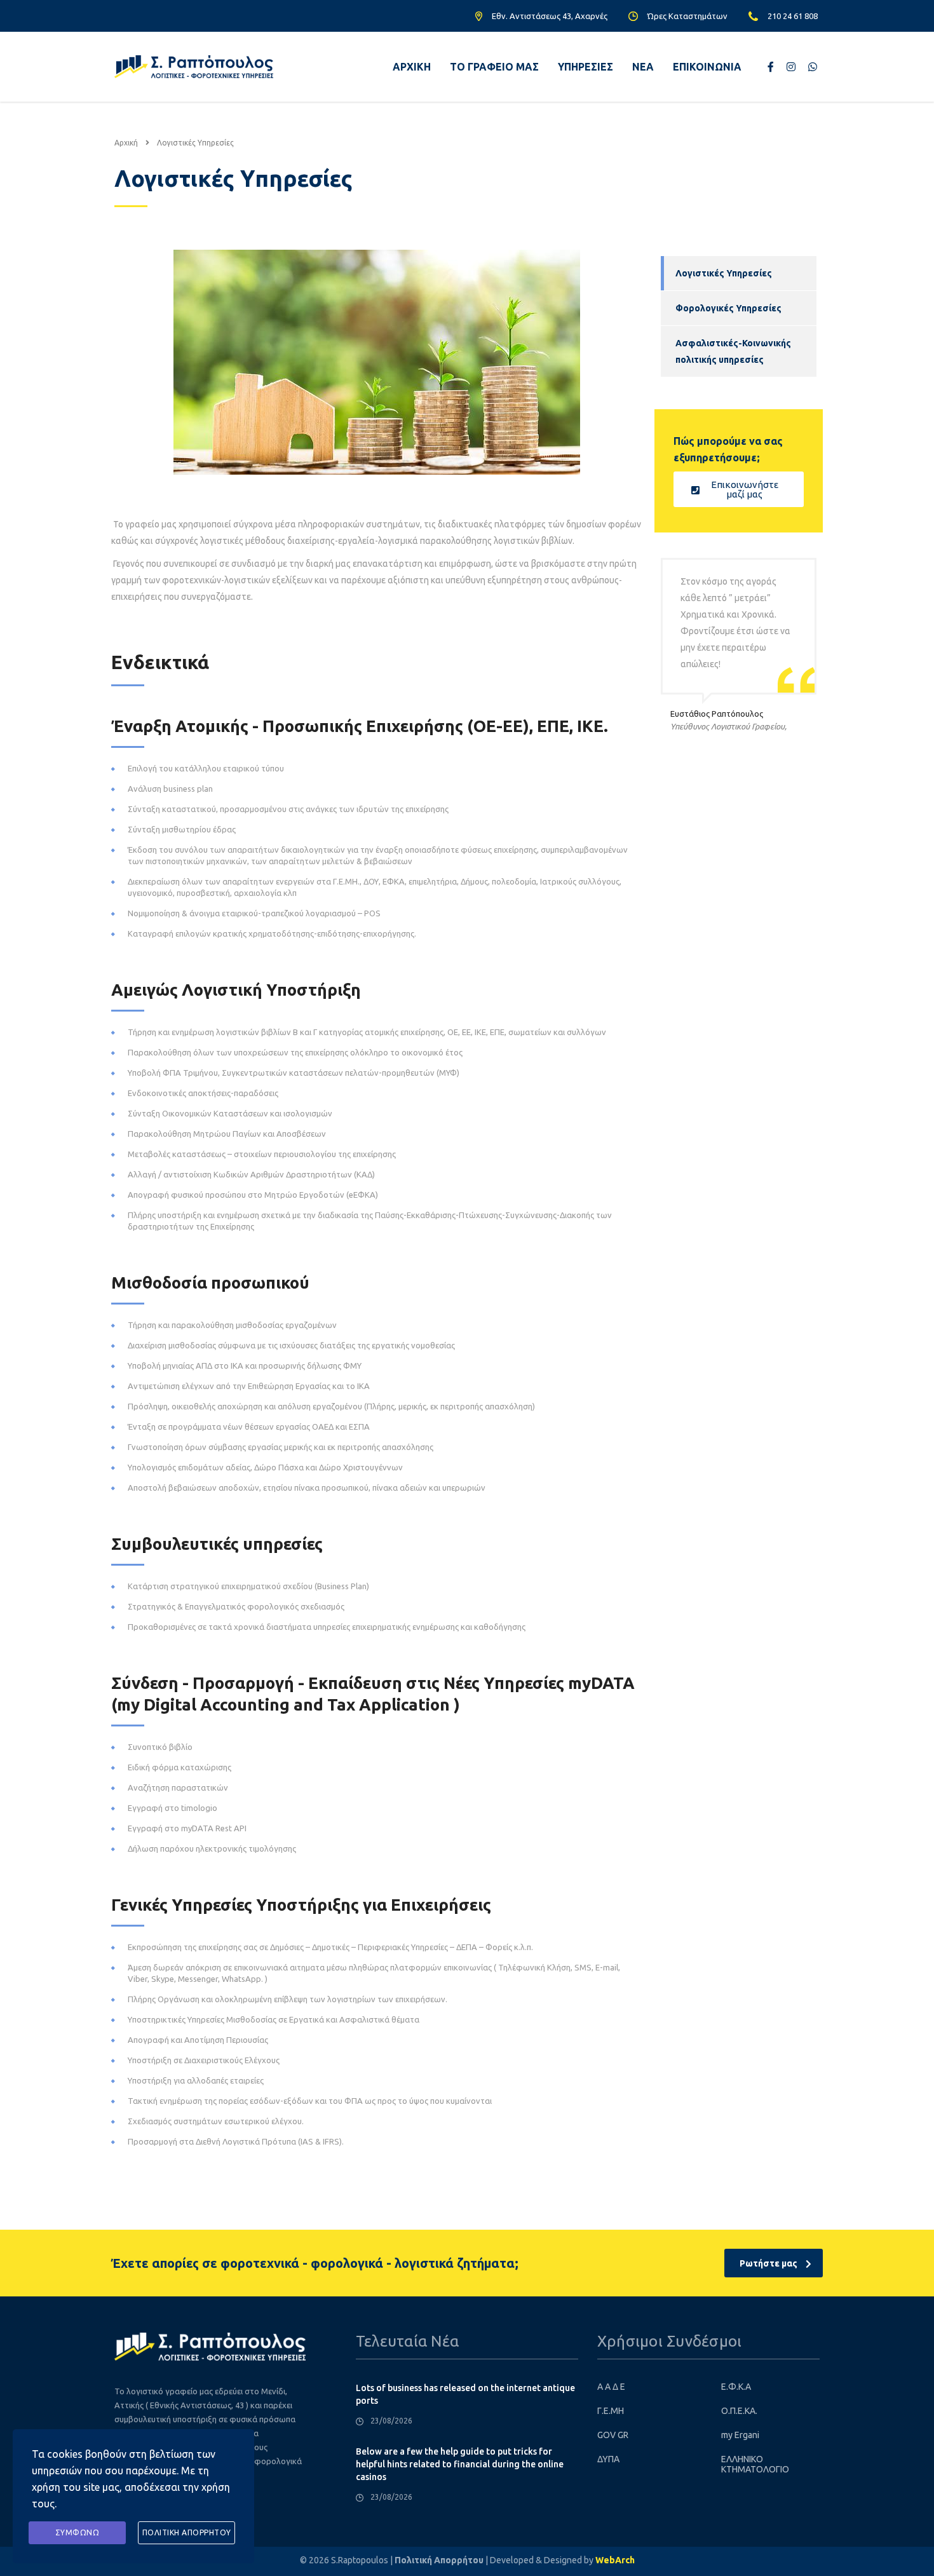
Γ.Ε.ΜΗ (611, 2411)
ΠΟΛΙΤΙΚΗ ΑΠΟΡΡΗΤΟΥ (187, 2532)
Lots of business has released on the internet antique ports (465, 2394)
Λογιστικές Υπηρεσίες (724, 273)
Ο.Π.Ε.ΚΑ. (739, 2411)
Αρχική (126, 143)
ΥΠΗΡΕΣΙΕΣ (585, 67)
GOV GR (613, 2435)
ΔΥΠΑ (608, 2459)
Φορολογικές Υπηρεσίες (728, 308)
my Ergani (740, 2435)
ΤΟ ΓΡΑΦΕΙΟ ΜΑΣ (494, 67)
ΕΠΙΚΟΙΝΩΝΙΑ (707, 67)
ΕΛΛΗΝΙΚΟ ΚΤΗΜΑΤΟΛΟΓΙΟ (755, 2464)
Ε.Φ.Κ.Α (736, 2387)
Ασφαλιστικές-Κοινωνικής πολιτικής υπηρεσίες (733, 351)
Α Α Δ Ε (611, 2387)
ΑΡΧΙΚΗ (412, 67)
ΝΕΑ (643, 67)
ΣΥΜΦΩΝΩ (78, 2532)
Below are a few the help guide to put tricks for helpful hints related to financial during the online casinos (460, 2464)
